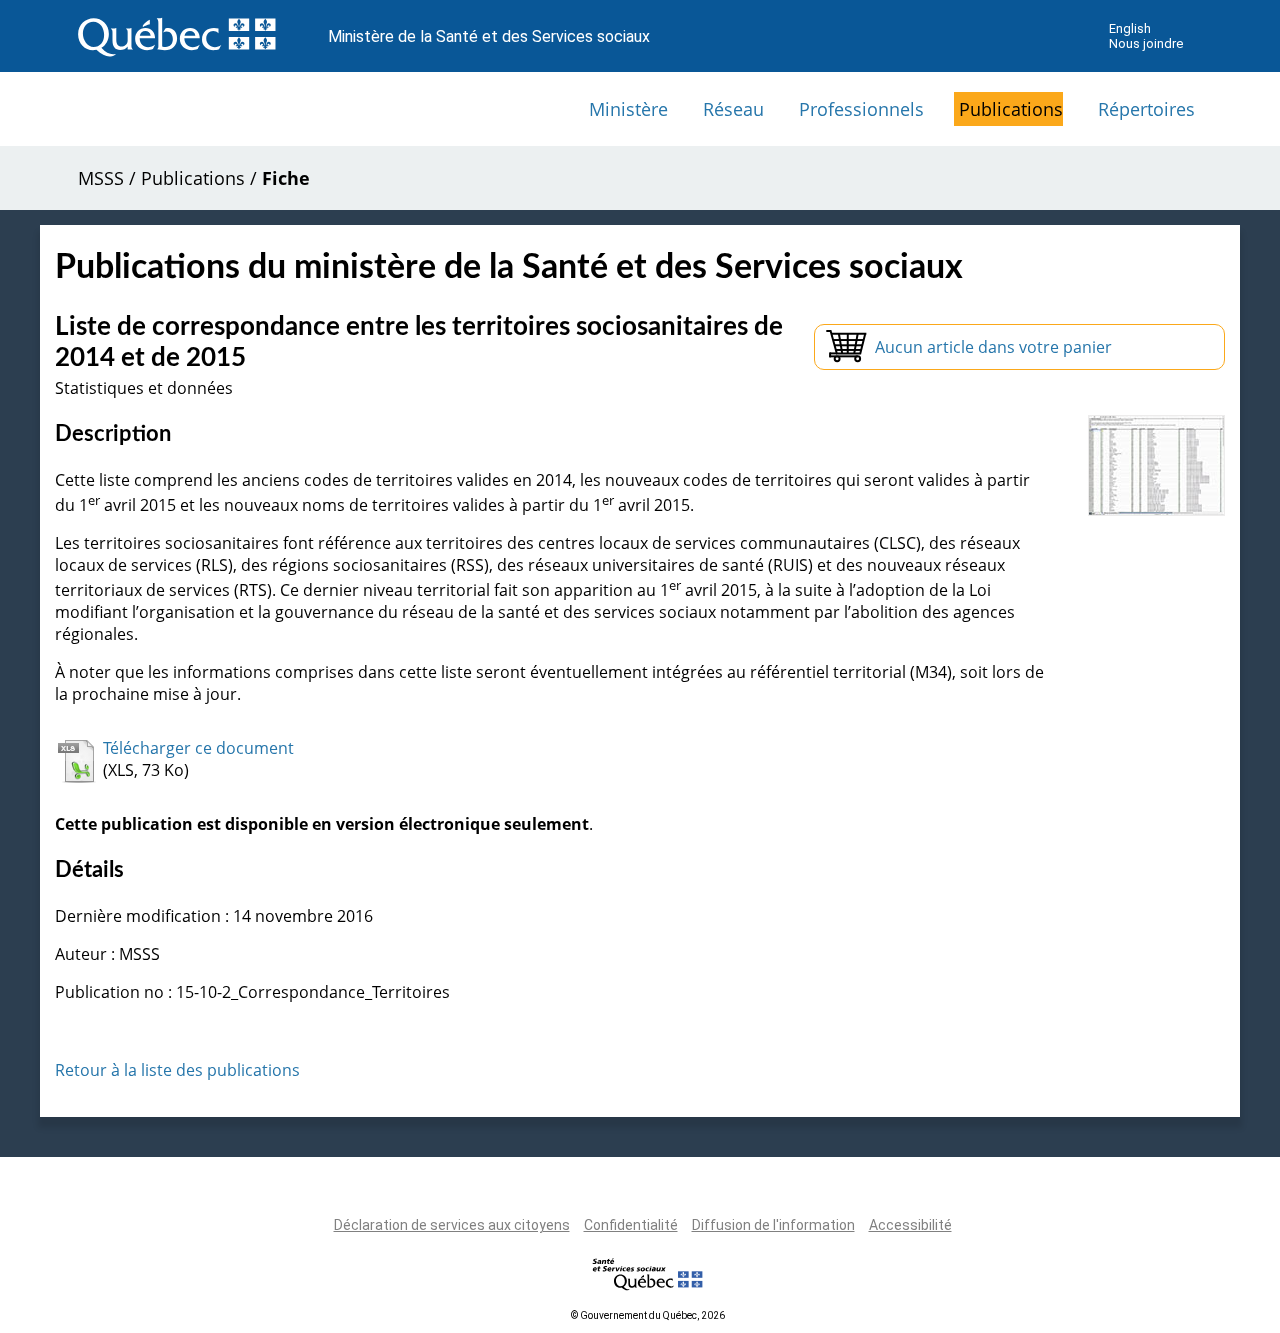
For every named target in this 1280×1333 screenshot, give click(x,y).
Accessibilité (910, 1225)
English (1130, 28)
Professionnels (861, 109)
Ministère (628, 109)
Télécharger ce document (198, 748)
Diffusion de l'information (773, 1225)
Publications (1011, 109)
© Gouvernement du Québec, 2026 (648, 1315)
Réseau (733, 109)
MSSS (101, 178)
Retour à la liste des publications (177, 1070)
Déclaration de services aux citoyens (452, 1225)
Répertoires (1146, 109)
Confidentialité (631, 1225)
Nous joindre (1146, 43)
